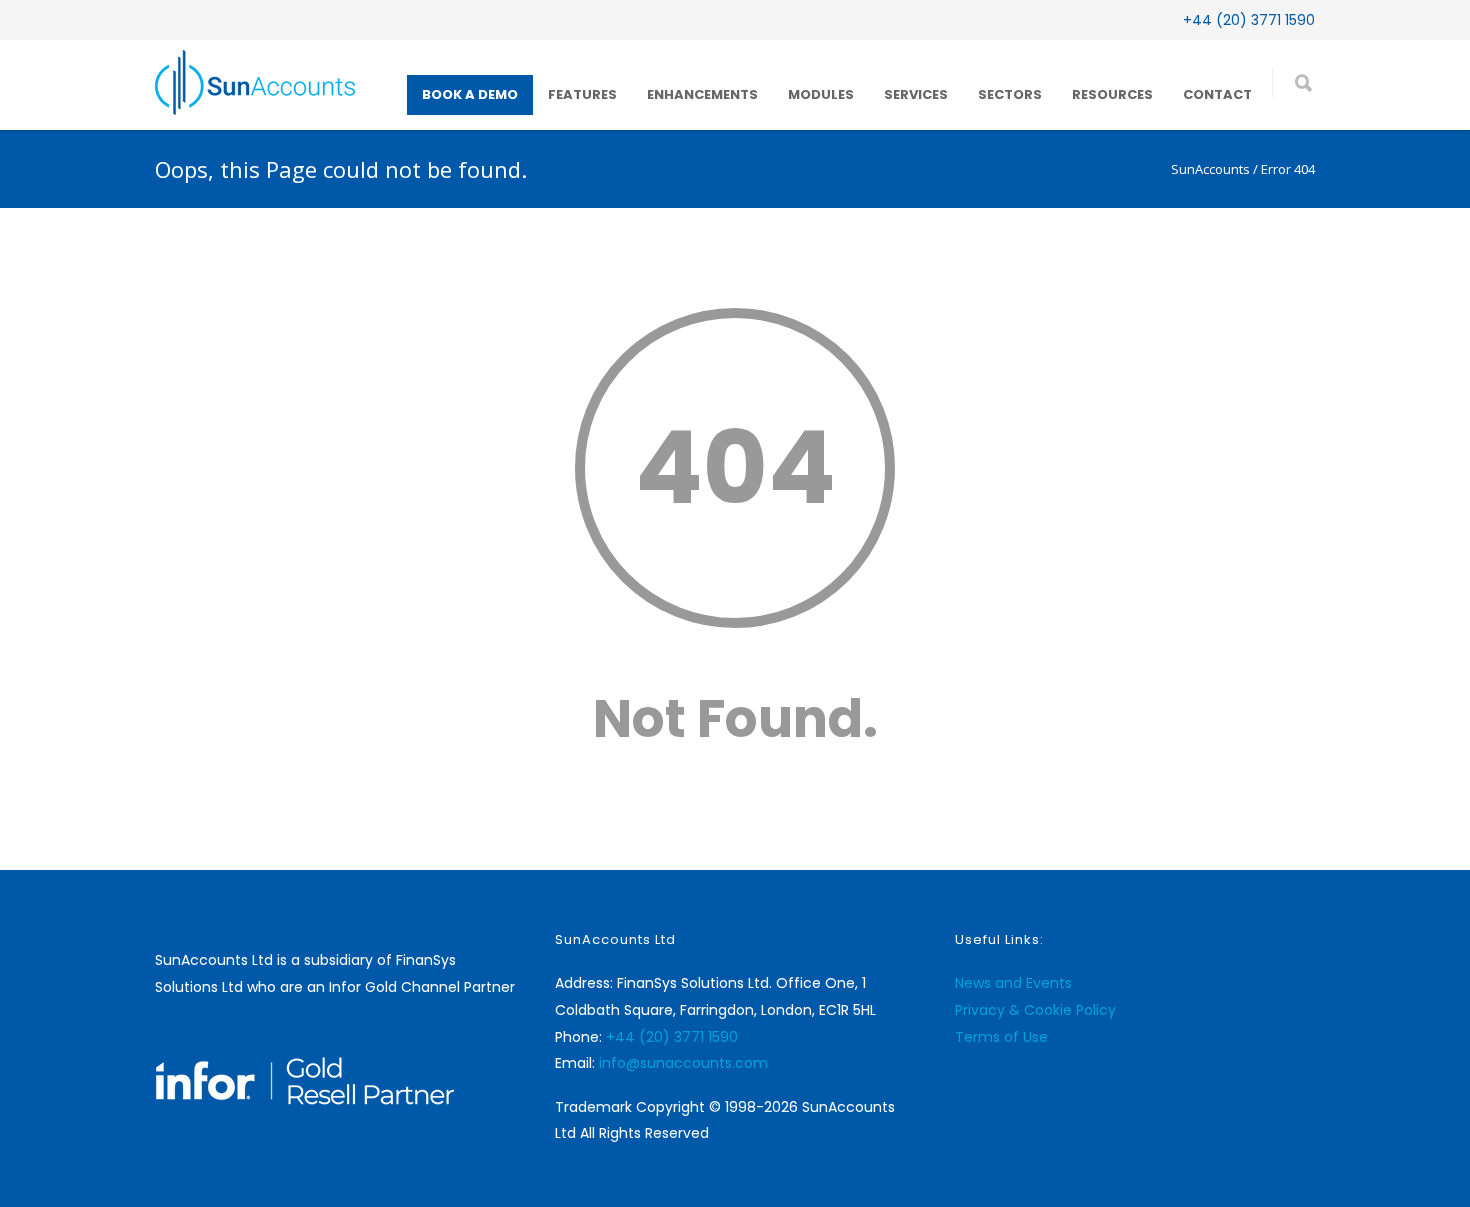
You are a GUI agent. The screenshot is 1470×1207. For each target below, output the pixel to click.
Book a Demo (470, 94)
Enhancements (702, 94)
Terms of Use (1001, 1037)
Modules (821, 94)
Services (916, 94)
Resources (1112, 94)
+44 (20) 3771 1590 (1249, 20)
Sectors (1010, 94)
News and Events (1013, 983)
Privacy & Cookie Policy (1035, 1010)
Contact (1217, 94)
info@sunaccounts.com (683, 1063)
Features (582, 94)
